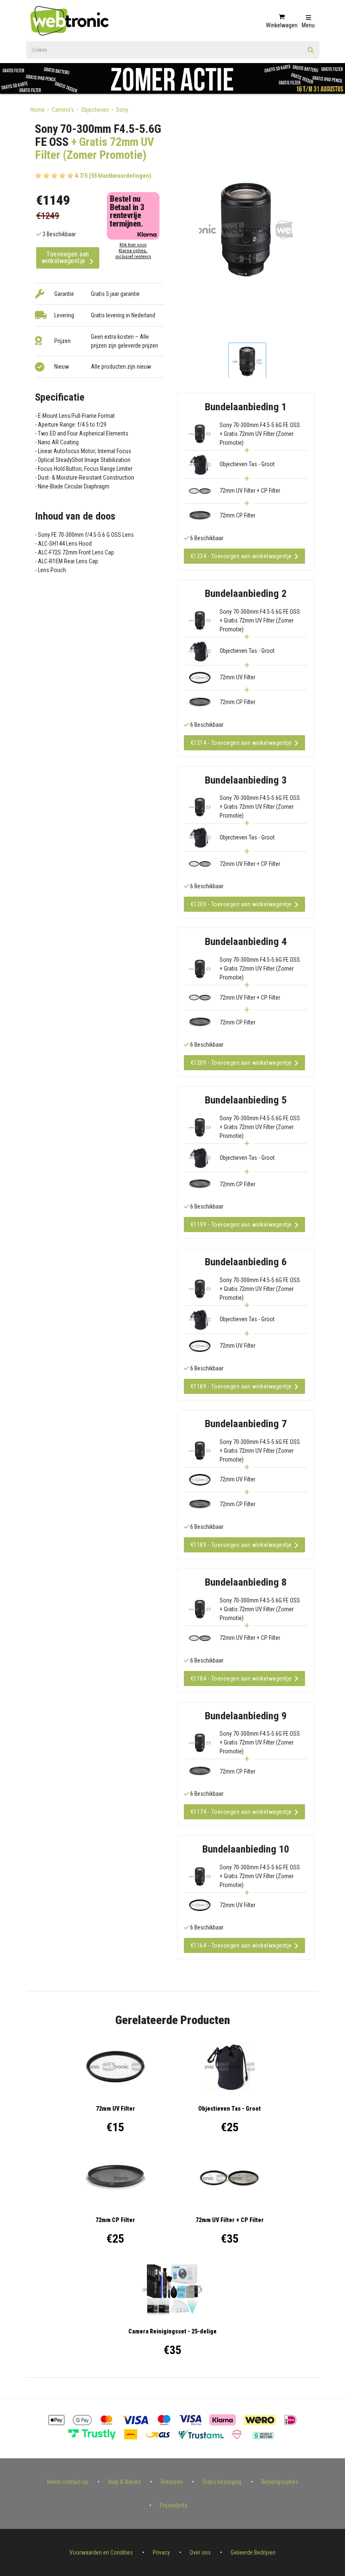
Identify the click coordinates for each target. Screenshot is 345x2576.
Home (37, 110)
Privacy (161, 2552)
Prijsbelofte (174, 2505)
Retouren (172, 2482)
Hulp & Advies (125, 2482)
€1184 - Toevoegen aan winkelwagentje (241, 1679)
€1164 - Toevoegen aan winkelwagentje (241, 1945)
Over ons (200, 2552)
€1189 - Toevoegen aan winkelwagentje (241, 1386)
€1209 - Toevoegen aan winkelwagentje (241, 904)
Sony (122, 110)
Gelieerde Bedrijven (253, 2552)
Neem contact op (68, 2482)
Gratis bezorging (222, 2482)
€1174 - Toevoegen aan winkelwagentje (241, 1812)
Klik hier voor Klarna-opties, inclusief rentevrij (133, 251)
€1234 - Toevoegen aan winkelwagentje (241, 556)
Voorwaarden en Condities (101, 2552)
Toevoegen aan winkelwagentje (65, 257)
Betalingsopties (280, 2482)
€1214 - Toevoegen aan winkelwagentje (241, 743)
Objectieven (95, 110)
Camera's (63, 110)
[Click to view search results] (311, 53)
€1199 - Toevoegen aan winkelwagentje (241, 1225)
